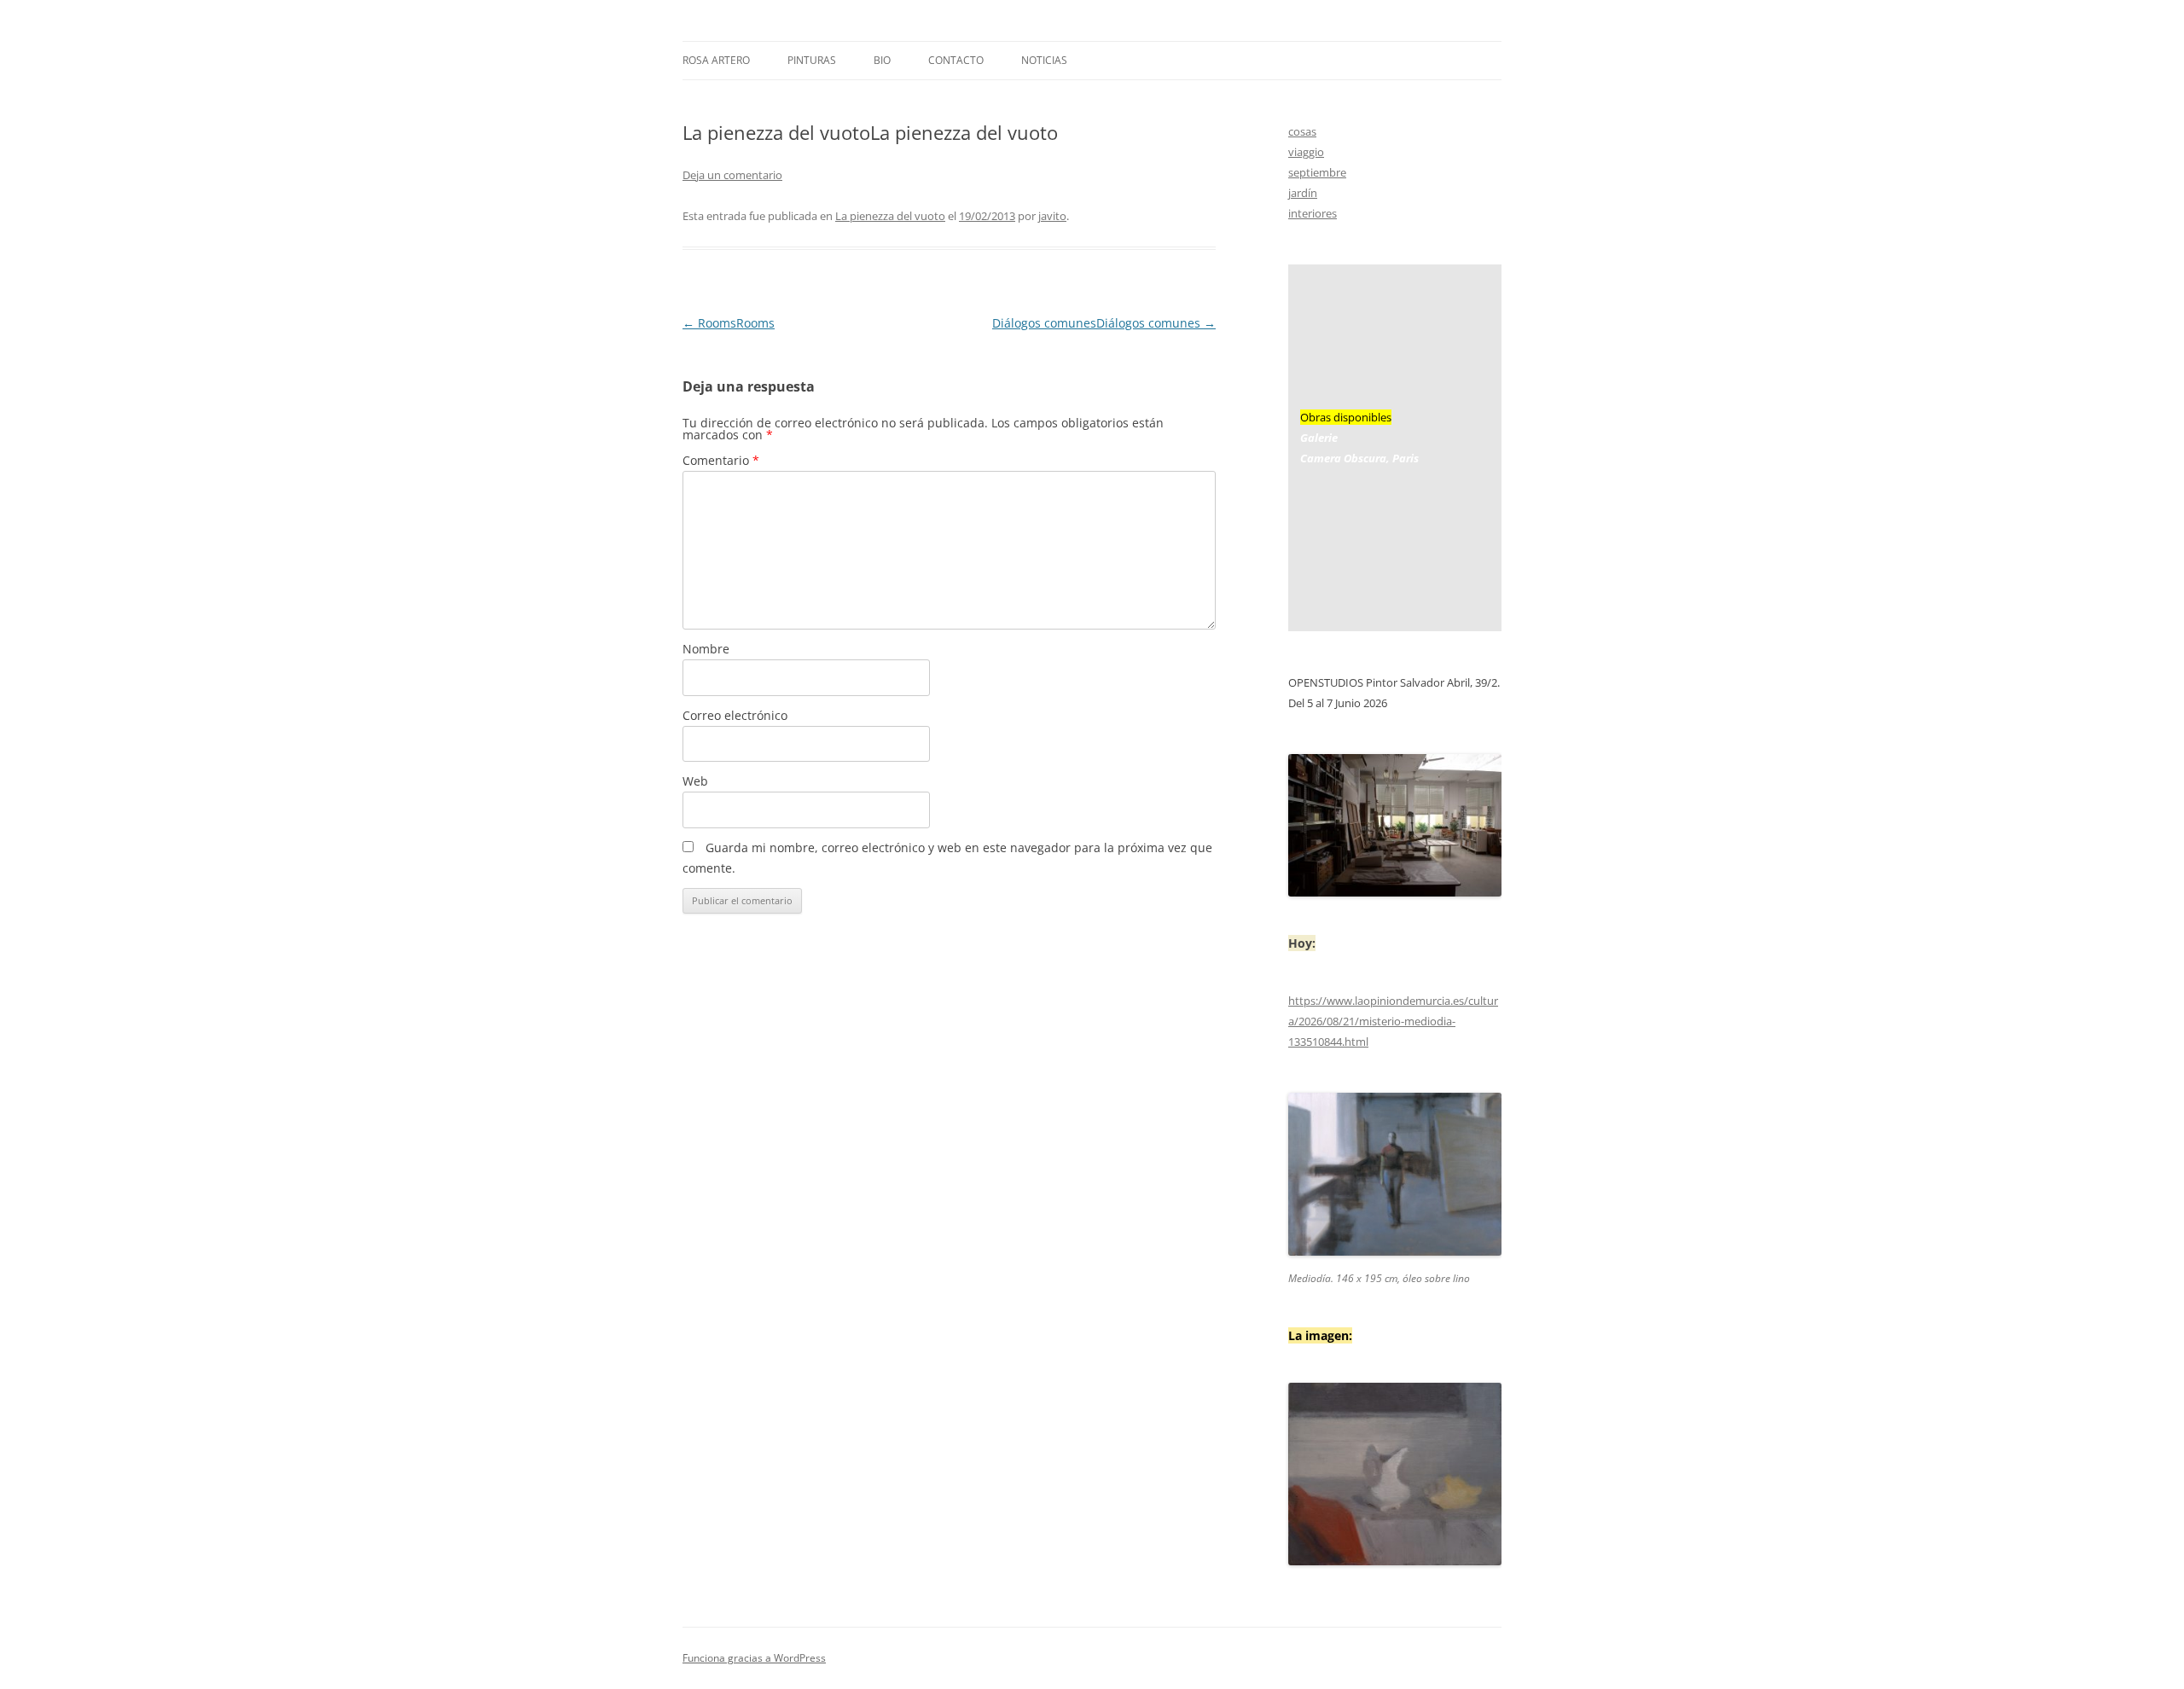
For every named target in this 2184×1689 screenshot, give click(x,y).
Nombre (706, 649)
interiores (1313, 213)
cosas (1302, 131)
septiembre (1317, 172)
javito (1052, 216)
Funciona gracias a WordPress (754, 1658)
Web (695, 781)
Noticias (1044, 60)
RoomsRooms (729, 323)
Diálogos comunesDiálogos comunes (1104, 323)
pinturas (812, 60)
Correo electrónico (735, 715)
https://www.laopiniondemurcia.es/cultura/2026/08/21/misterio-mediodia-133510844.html (1393, 1021)
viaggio (1306, 152)
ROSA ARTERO (716, 60)
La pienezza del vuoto (890, 216)
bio (882, 60)
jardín (1303, 193)
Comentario (721, 460)
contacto (956, 60)
